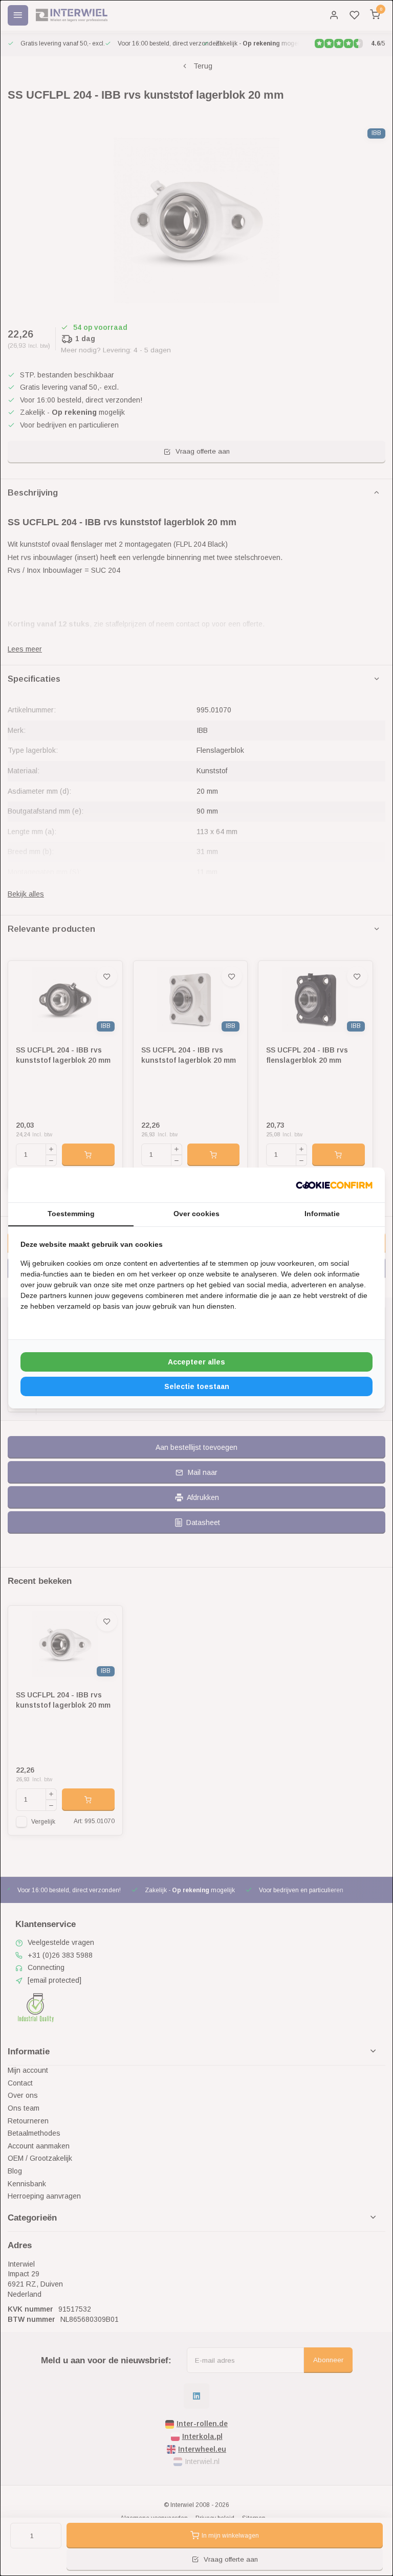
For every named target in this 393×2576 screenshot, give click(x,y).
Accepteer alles (196, 1362)
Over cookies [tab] (196, 1214)
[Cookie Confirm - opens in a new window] (334, 1185)
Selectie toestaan (197, 1386)
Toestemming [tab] (71, 1214)
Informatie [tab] (322, 1214)
